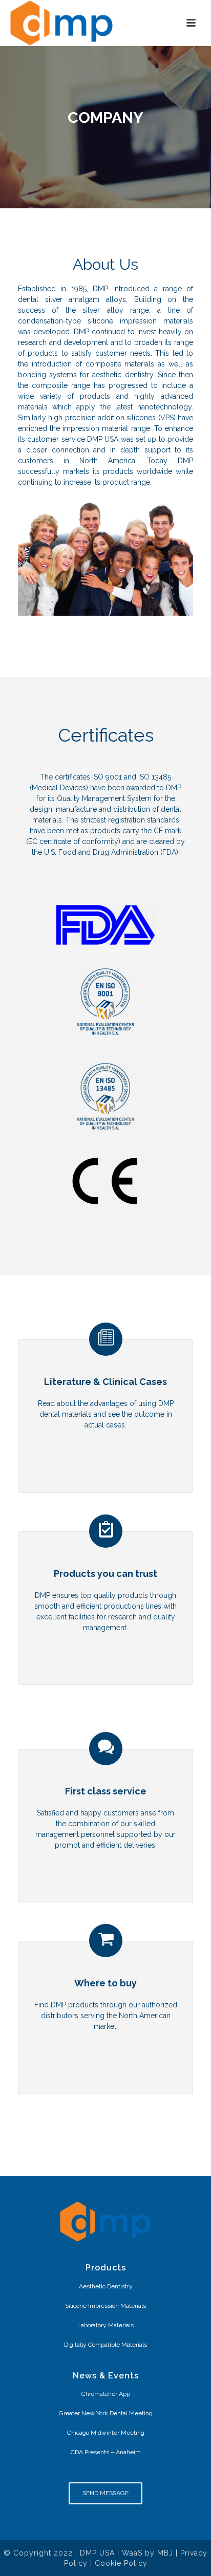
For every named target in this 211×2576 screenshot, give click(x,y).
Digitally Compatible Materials (105, 2345)
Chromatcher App (106, 2394)
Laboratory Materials (105, 2325)
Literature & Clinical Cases (105, 1382)
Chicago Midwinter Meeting (106, 2433)
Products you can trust (105, 1574)
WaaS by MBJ (147, 2553)
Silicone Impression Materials (105, 2306)
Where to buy (105, 1983)
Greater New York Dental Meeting (106, 2413)
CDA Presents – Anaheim (106, 2452)
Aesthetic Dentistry (106, 2286)
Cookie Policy (121, 2563)
